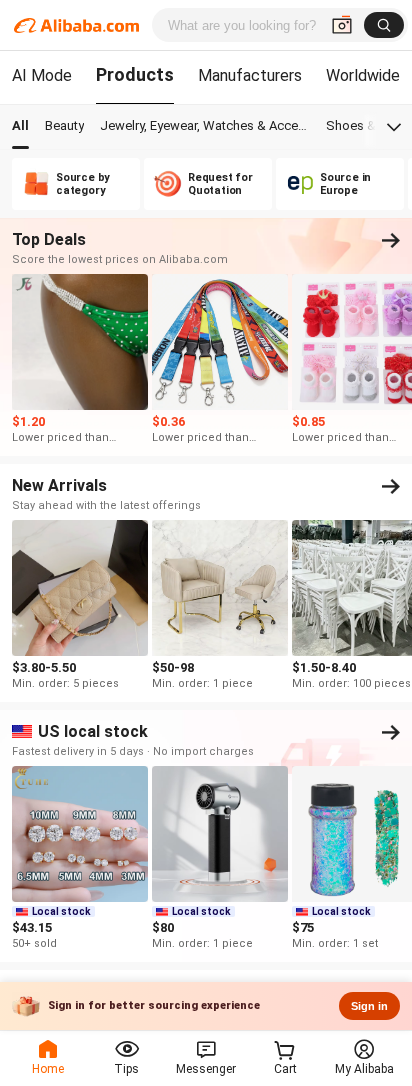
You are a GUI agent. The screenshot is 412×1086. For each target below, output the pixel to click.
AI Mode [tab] (42, 75)
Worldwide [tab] (363, 75)
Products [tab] (135, 74)
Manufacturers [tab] (250, 75)
